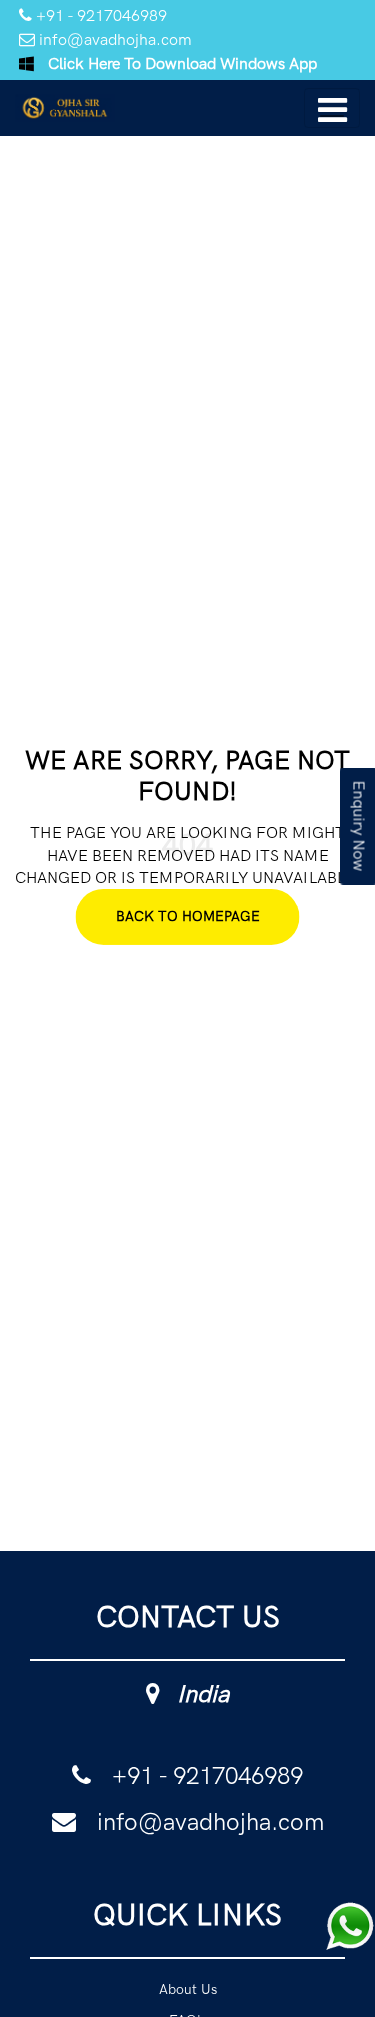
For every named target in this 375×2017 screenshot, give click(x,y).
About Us (188, 1993)
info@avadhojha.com (113, 39)
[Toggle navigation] (332, 108)
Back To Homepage (188, 916)
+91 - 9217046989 (99, 15)
